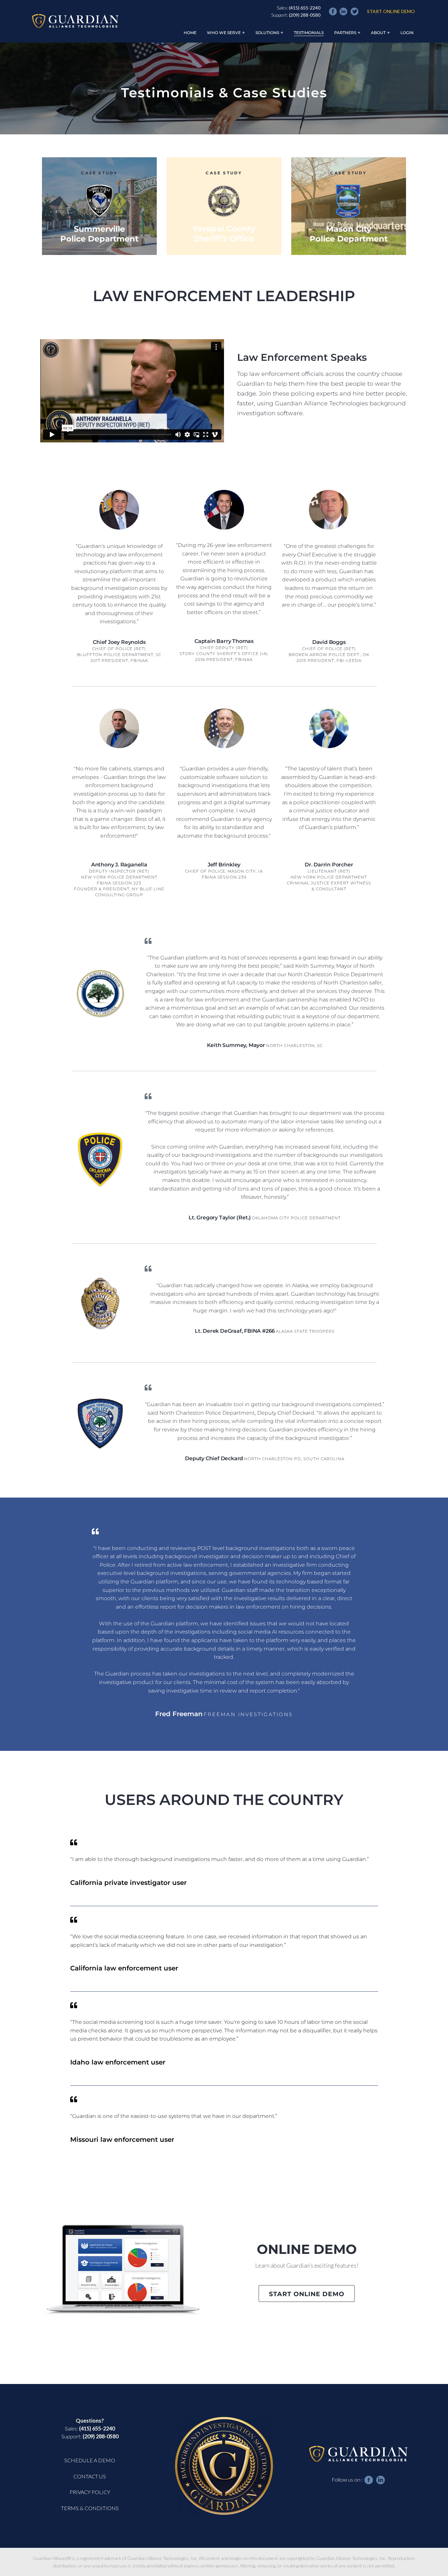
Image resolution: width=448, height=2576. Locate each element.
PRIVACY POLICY (90, 2492)
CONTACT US (90, 2476)
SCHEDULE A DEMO (90, 2460)
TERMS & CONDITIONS (90, 2508)
